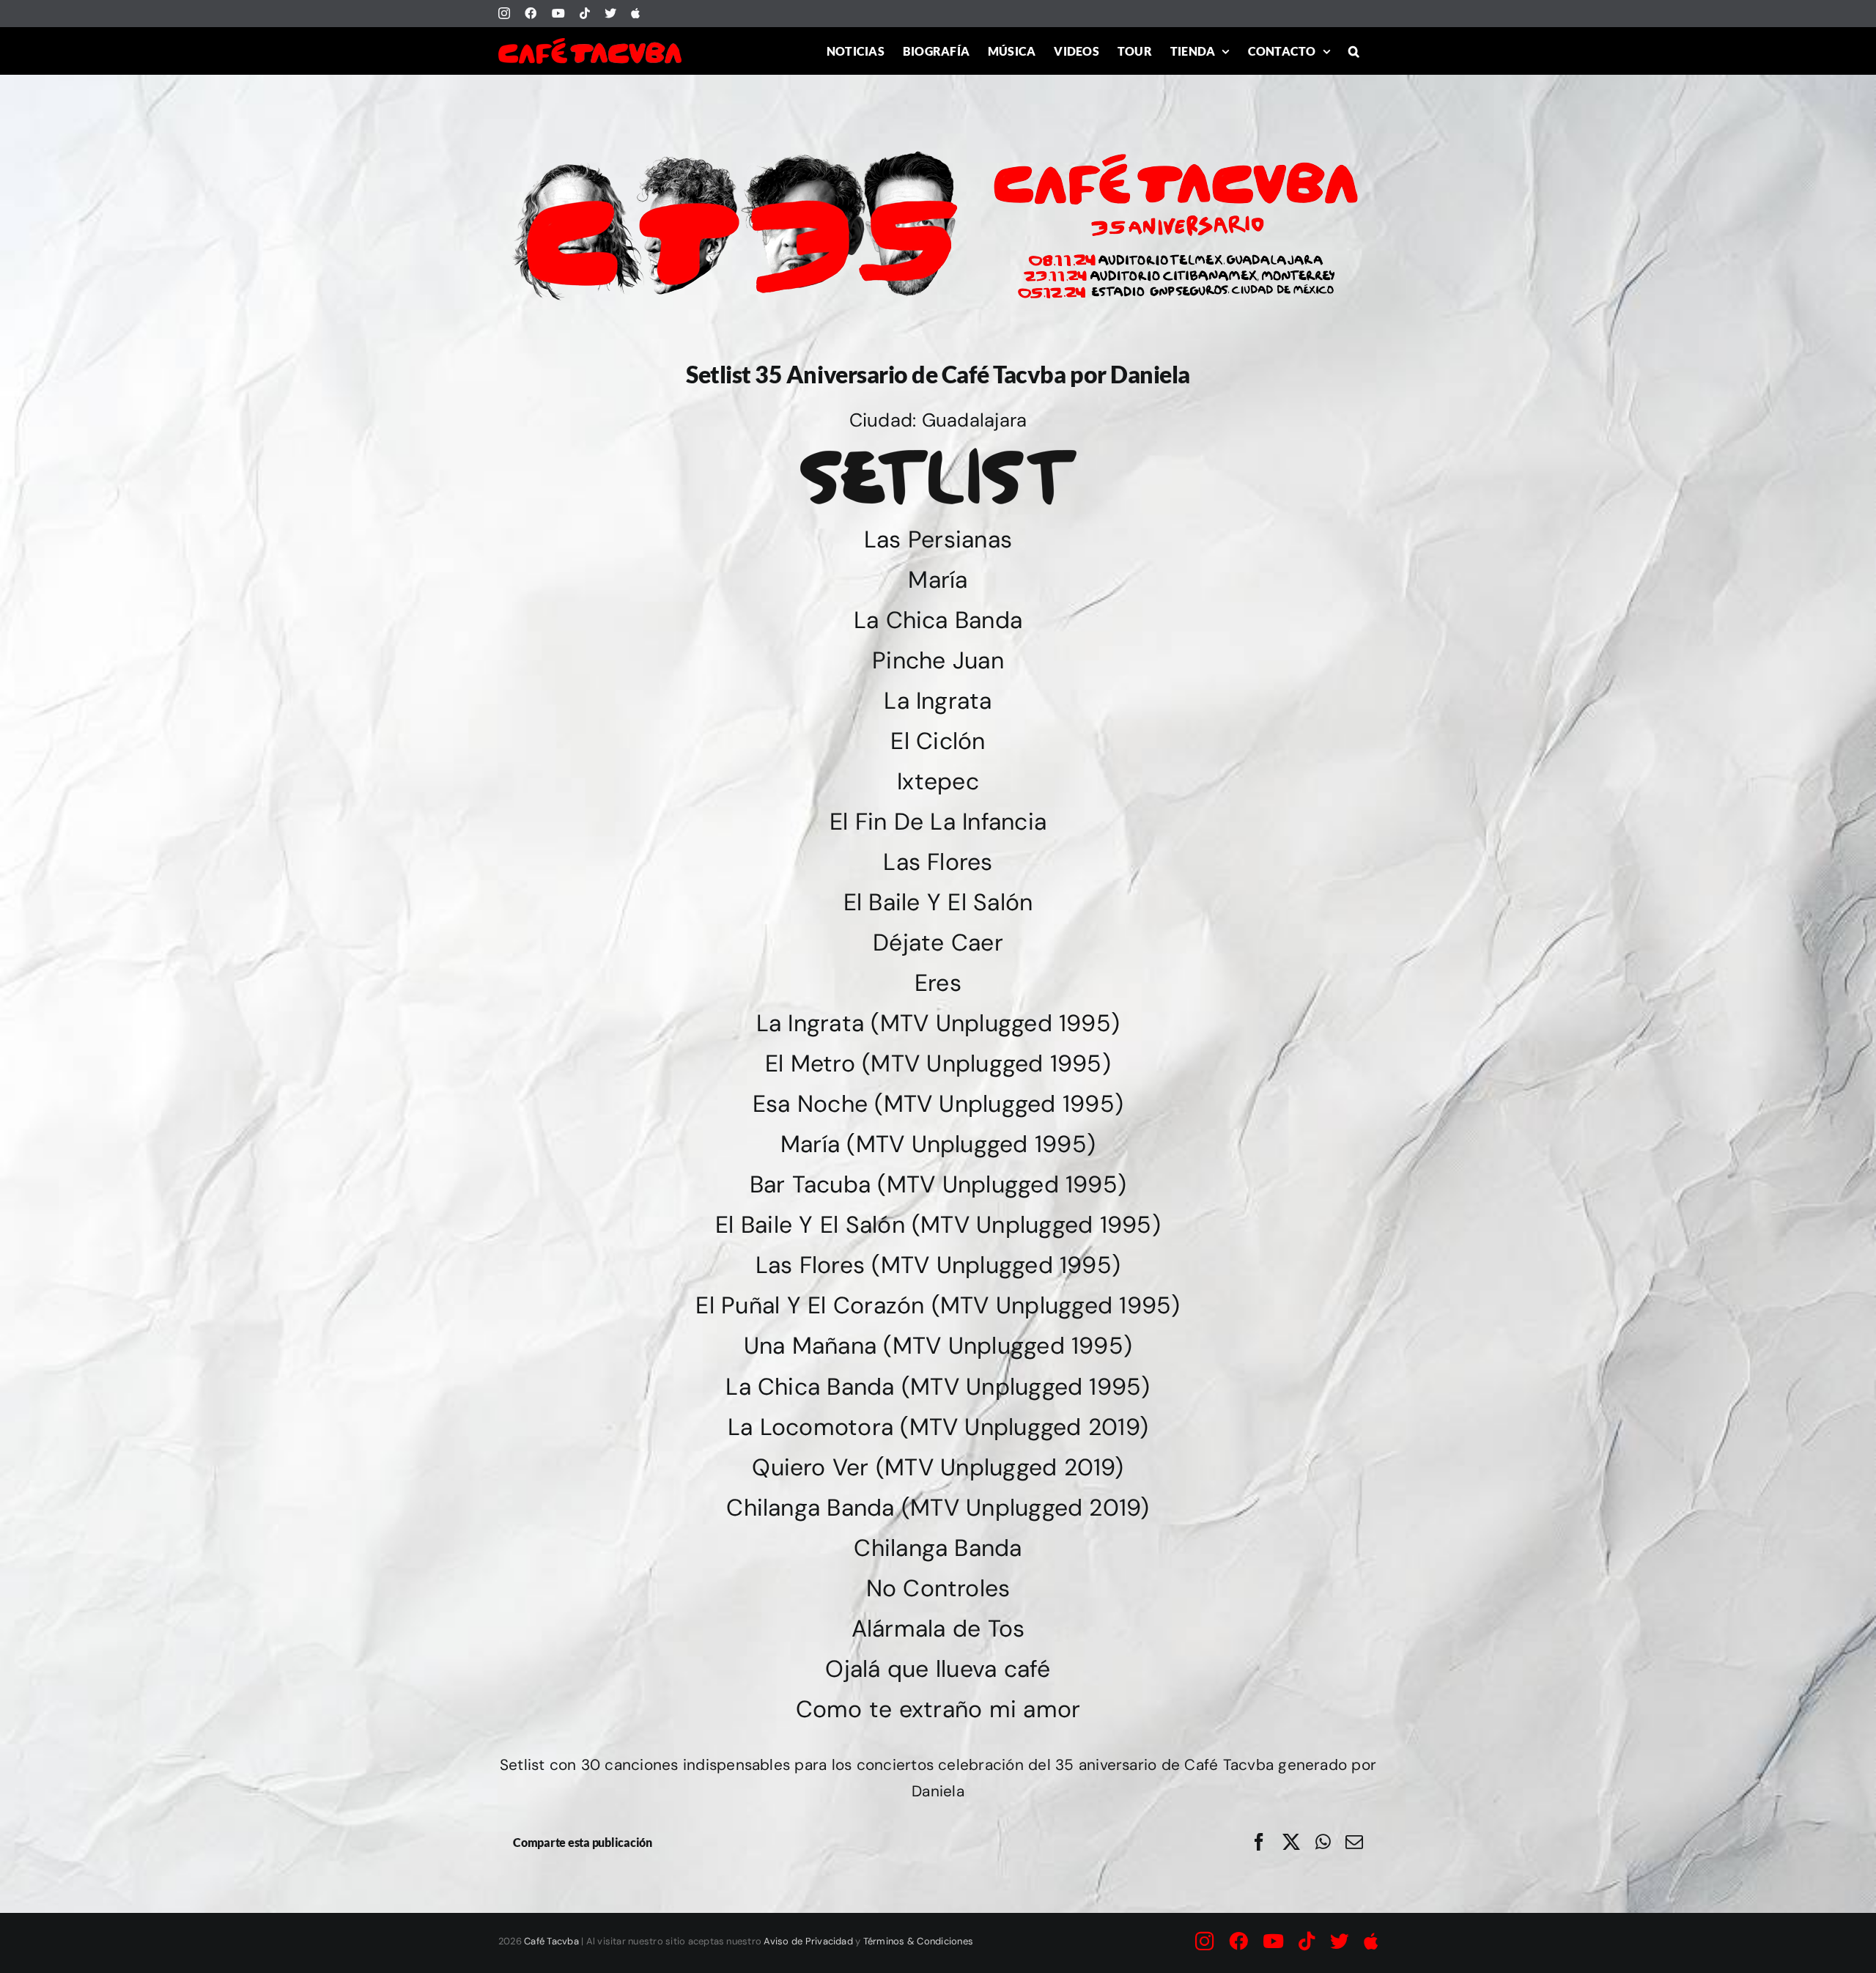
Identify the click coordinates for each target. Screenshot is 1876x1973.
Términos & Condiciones (918, 1941)
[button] (1354, 51)
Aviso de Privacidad (808, 1941)
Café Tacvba (551, 1941)
